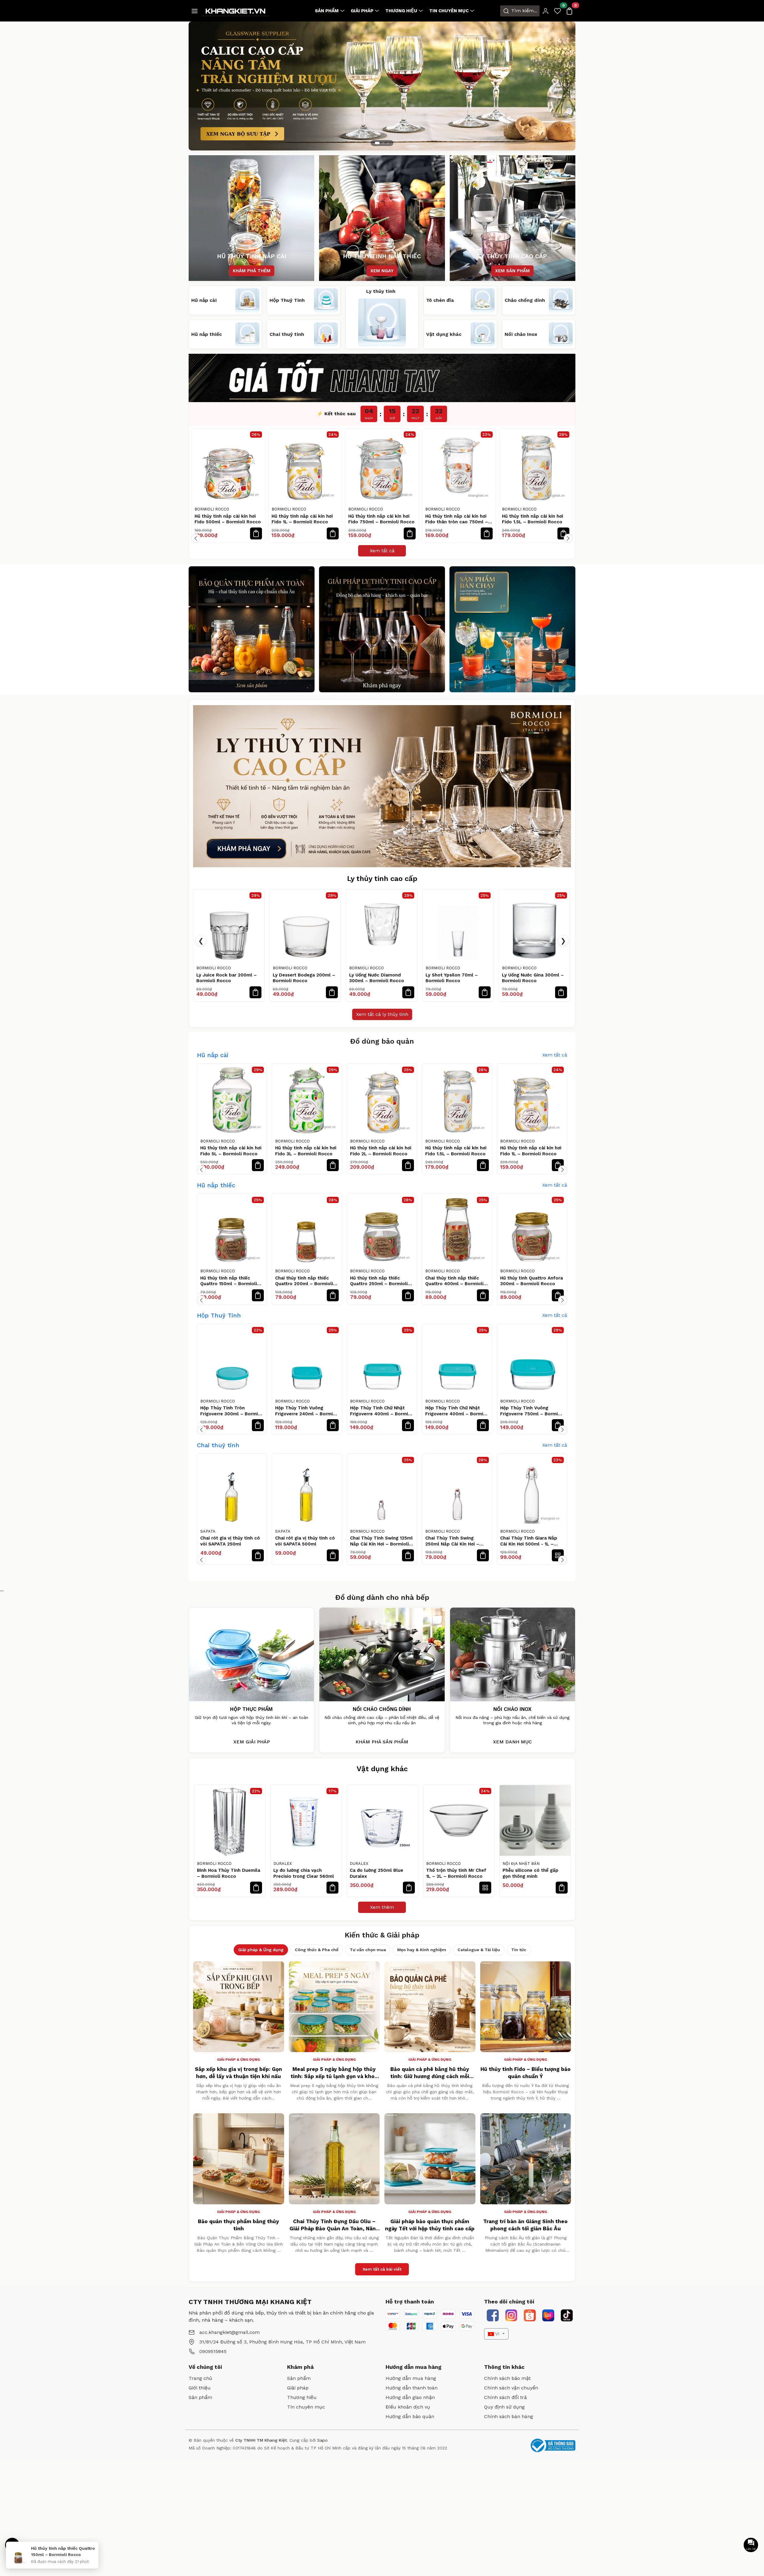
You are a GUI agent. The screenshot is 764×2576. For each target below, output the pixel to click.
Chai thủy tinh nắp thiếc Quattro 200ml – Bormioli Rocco (304, 1281)
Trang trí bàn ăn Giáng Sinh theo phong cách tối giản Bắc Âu (525, 2225)
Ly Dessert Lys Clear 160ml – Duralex (534, 978)
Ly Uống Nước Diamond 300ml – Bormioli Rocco (224, 978)
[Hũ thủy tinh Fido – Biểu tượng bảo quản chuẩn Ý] (526, 2007)
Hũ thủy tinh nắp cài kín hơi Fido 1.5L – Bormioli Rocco (379, 519)
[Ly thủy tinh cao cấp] (382, 786)
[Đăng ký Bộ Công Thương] (553, 2445)
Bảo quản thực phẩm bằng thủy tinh (238, 2225)
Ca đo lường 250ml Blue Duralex (376, 1873)
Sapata (208, 1531)
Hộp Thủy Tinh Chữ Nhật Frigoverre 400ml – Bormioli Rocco (382, 1411)
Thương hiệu (401, 11)
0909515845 (213, 2351)
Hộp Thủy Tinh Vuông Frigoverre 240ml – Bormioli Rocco (307, 1411)
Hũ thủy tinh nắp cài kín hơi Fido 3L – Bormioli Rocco (306, 1151)
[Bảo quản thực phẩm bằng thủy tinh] (239, 2159)
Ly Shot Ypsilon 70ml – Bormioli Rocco (299, 978)
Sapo (322, 2440)
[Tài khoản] (546, 11)
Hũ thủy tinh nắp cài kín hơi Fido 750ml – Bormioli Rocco (228, 519)
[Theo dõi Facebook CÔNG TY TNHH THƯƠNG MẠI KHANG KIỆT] (493, 2315)
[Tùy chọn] (558, 1555)
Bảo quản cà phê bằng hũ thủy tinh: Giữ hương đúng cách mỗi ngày (430, 2073)
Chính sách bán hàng (509, 2416)
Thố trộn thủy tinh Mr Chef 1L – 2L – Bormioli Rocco (456, 1873)
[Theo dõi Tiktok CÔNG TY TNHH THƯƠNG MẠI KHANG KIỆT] (567, 2315)
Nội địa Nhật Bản (521, 1864)
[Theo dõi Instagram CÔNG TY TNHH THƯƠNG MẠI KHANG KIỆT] (511, 2315)
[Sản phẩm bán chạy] (512, 629)
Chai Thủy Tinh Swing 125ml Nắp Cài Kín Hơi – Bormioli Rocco (381, 1541)
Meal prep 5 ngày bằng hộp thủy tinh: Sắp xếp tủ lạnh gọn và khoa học (334, 2073)
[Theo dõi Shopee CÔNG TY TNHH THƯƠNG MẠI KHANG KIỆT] (530, 2315)
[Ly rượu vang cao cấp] (382, 86)
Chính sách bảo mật (507, 2378)
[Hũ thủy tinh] (382, 629)
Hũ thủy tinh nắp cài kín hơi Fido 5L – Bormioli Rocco (231, 1151)
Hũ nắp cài (213, 1055)
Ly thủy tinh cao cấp (382, 879)
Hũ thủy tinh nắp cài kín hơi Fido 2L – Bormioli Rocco (533, 519)
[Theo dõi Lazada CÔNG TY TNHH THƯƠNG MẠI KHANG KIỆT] (548, 2315)
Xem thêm (382, 1907)
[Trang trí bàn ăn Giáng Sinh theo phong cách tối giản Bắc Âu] (526, 2159)
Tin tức (519, 1950)
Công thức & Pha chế (317, 1950)
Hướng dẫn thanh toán (412, 2388)
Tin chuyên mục (449, 11)
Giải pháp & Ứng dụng (261, 1950)
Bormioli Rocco (212, 509)
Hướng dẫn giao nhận (410, 2397)
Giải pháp (362, 11)
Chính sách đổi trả (505, 2397)
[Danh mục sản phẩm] (195, 11)
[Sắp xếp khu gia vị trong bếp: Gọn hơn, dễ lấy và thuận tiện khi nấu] (239, 2007)
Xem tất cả (382, 551)
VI (497, 2334)
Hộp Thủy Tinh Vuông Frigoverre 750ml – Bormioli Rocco (532, 1411)
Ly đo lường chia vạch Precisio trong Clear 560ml (304, 1873)
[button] (196, 538)
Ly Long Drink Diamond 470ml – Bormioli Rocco (453, 978)
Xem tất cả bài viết (382, 2269)
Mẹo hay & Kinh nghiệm (422, 1950)
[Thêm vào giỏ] (256, 533)
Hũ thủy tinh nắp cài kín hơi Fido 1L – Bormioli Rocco (531, 1151)
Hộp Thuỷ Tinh (219, 1315)
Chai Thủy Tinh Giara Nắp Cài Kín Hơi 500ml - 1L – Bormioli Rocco (529, 1541)
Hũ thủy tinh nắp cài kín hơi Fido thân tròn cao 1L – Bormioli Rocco (456, 519)
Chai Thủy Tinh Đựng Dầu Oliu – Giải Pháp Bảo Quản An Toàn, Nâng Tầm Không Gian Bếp (334, 2225)
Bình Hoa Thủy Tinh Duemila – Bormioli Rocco (229, 1873)
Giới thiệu (200, 2388)
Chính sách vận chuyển (511, 2388)
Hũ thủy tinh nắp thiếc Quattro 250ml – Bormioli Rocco (379, 1281)
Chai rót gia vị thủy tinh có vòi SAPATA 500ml (305, 1541)
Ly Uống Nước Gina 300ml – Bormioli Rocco (380, 978)
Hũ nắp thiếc (216, 1185)
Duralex (511, 968)
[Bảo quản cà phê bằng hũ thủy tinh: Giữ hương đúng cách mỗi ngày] (430, 2007)
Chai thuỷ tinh (218, 1445)
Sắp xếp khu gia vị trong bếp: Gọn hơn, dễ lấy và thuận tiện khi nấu (238, 2073)
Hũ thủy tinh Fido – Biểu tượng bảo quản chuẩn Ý (526, 2073)
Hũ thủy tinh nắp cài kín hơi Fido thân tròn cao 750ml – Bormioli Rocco (303, 519)
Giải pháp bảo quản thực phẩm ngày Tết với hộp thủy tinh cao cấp (430, 2225)
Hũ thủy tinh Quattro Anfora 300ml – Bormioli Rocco (532, 1281)
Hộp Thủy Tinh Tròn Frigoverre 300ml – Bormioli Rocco (232, 1411)
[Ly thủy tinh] (252, 629)
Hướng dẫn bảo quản (410, 2416)
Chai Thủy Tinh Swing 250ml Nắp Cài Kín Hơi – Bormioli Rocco (452, 1541)
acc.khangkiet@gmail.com (229, 2332)
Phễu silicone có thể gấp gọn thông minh (530, 1873)
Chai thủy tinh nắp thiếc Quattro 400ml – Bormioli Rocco (454, 1281)
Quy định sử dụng (504, 2407)
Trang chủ (200, 2378)
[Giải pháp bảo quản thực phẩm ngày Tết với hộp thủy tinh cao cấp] (430, 2159)
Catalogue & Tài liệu (479, 1950)
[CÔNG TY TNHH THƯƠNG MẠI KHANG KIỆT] (236, 10)
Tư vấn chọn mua (368, 1950)
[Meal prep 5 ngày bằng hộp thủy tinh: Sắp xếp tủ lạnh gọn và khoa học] (334, 2007)
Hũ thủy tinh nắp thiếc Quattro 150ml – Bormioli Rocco (229, 1281)
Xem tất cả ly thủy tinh (382, 1014)
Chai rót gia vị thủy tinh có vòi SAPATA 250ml (230, 1541)
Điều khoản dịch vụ (408, 2407)
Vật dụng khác (382, 1769)
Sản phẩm (327, 11)
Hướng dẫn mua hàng (411, 2378)
